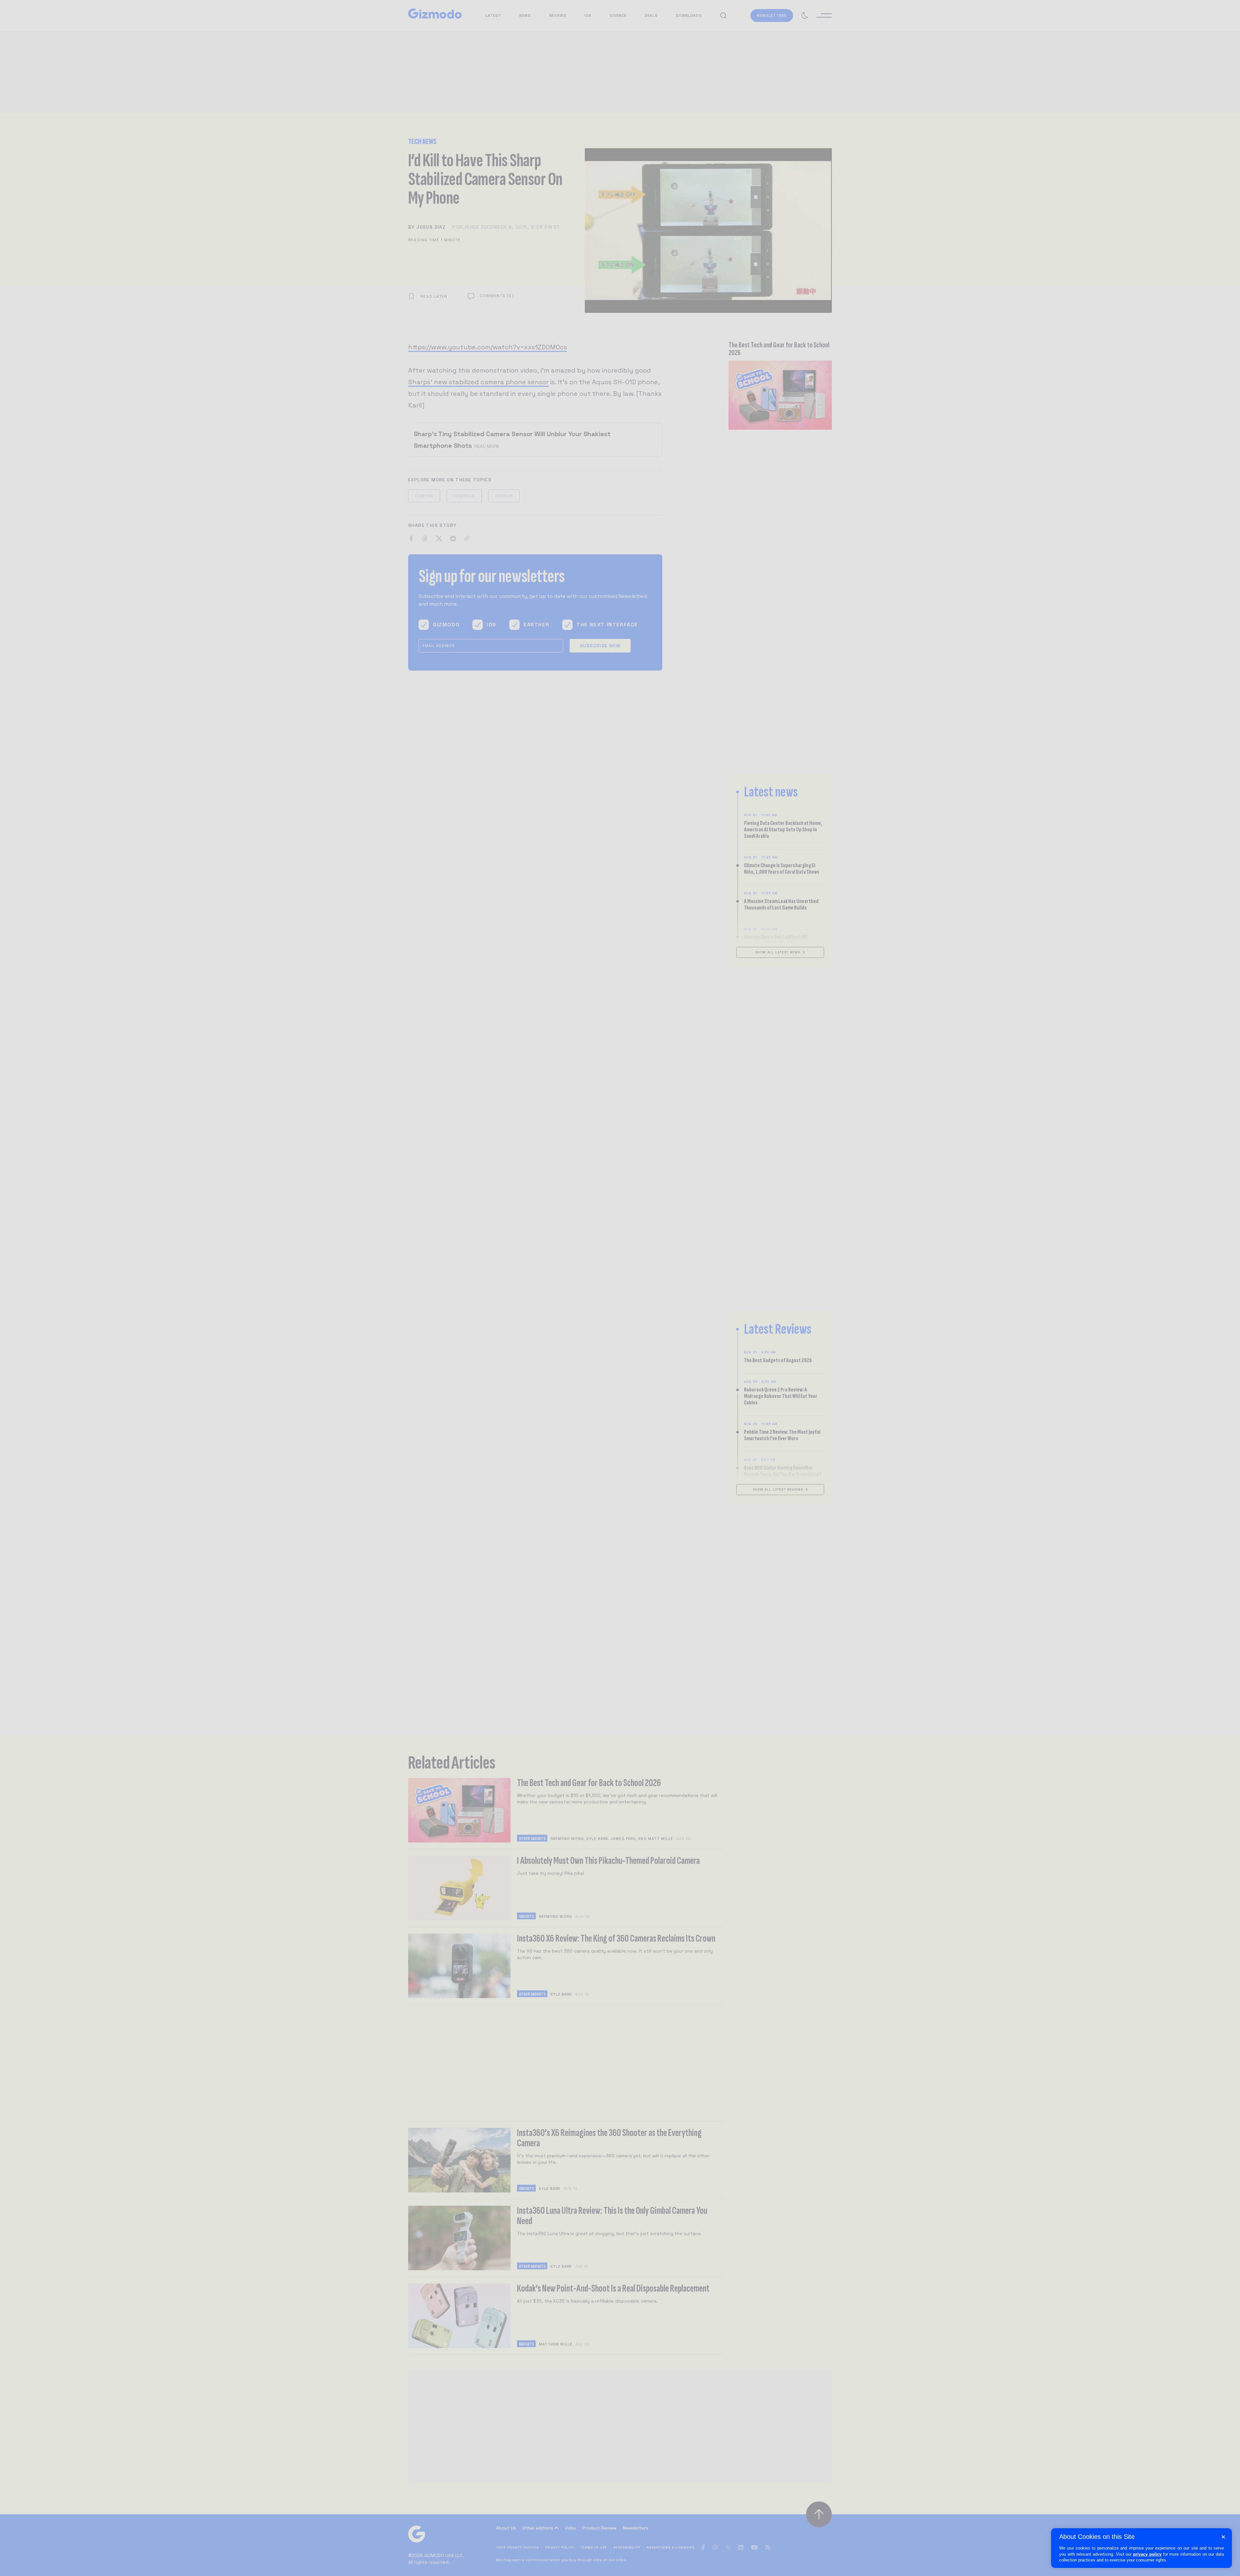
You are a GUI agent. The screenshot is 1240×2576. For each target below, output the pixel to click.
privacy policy (1147, 2554)
